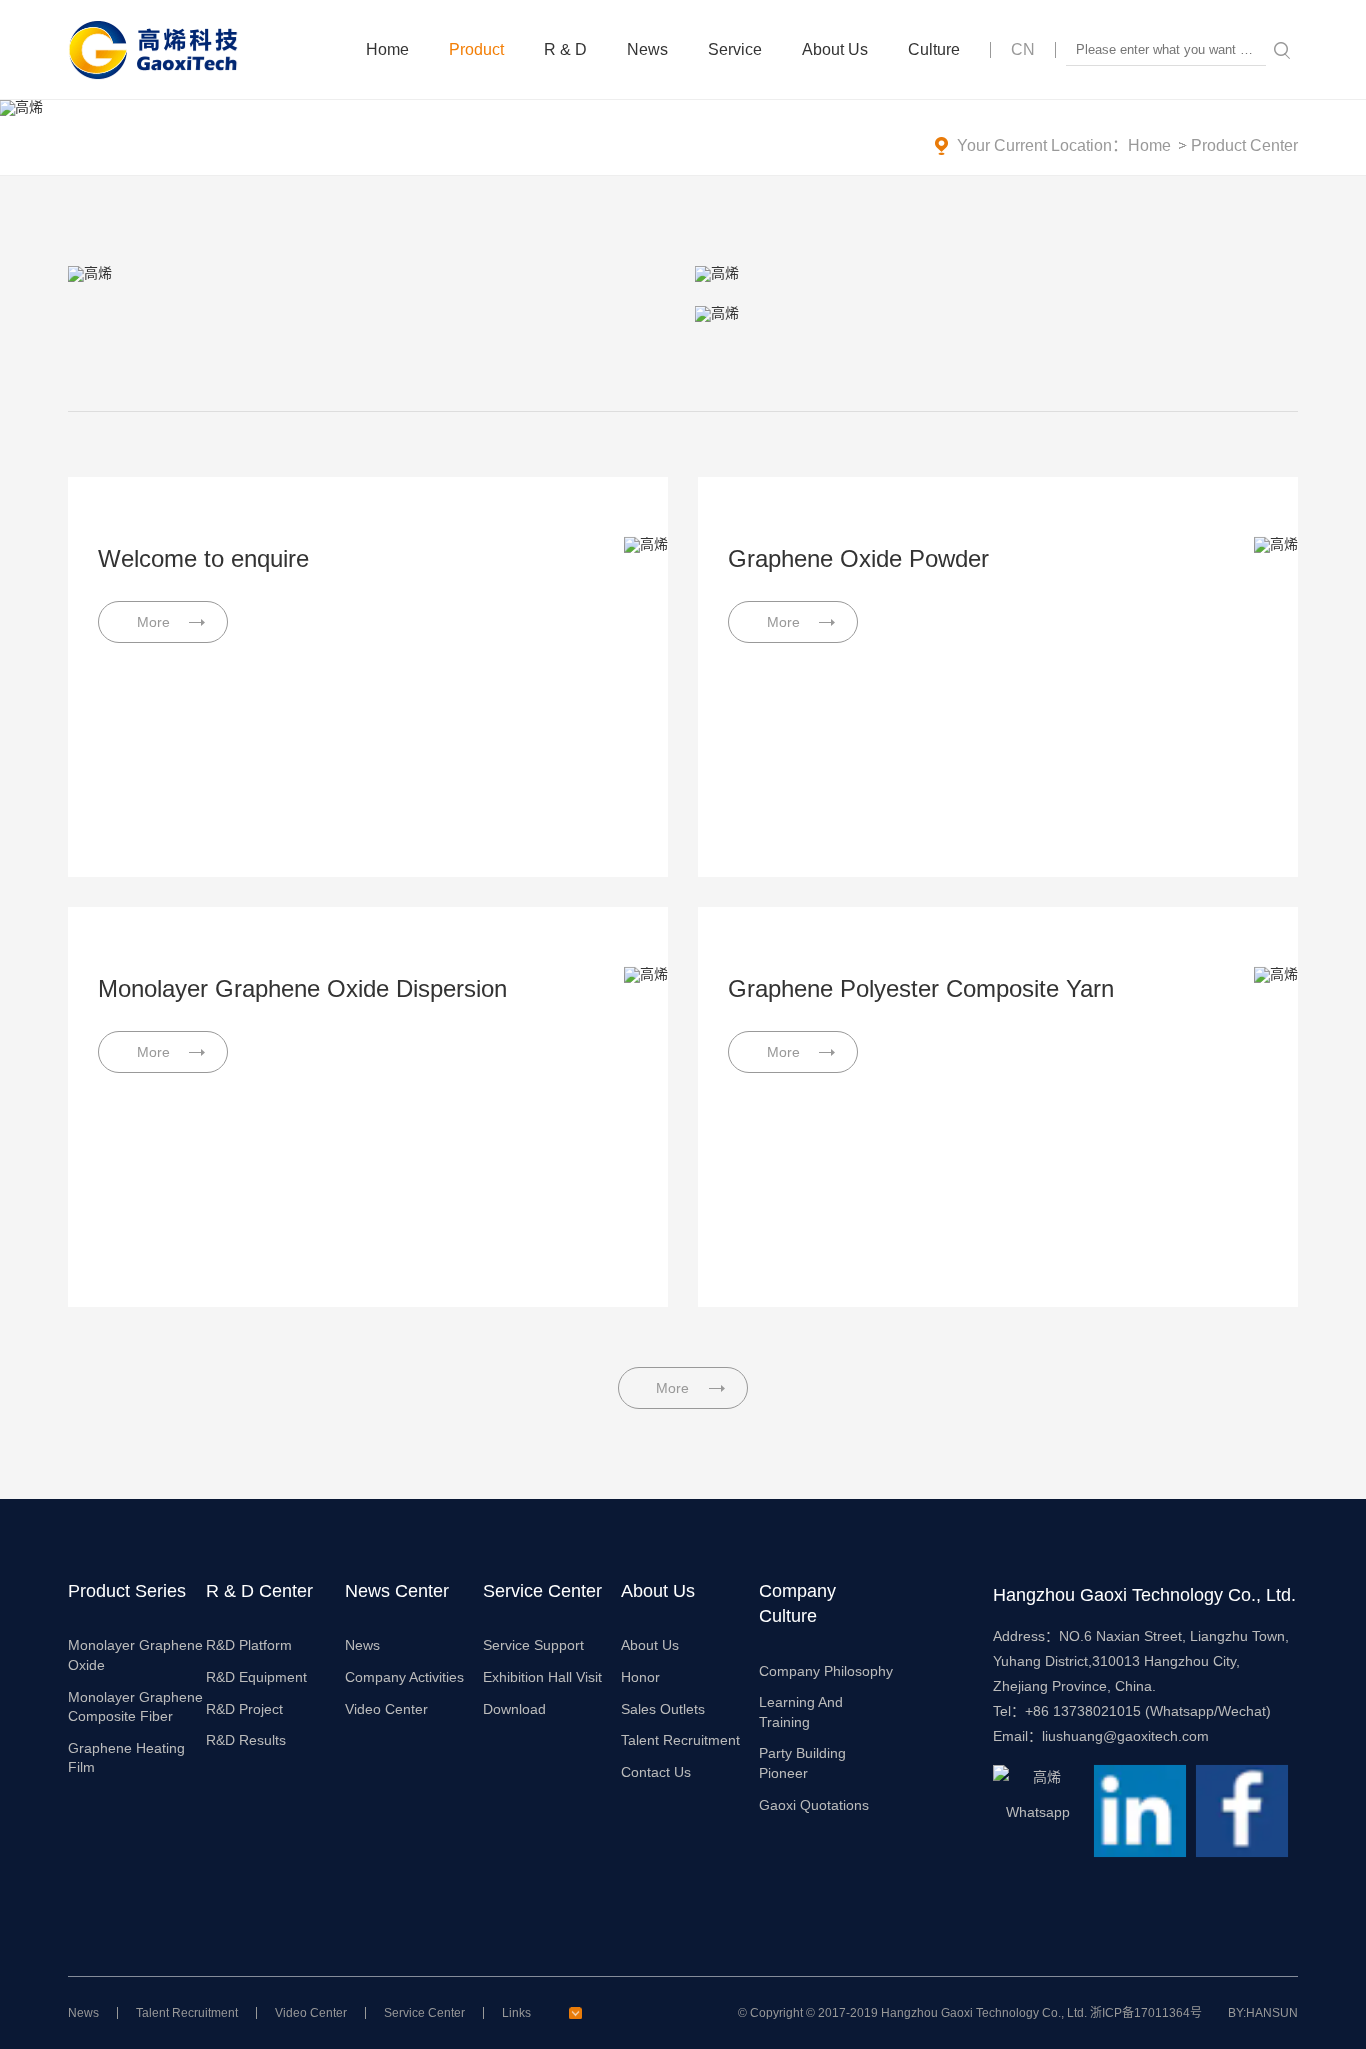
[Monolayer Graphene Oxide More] (369, 274)
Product (476, 49)
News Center (397, 1591)
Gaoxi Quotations (814, 1805)
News (647, 49)
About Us (835, 49)
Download (514, 1709)
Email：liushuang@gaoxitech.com (1101, 1736)
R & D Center (259, 1591)
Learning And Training (801, 1712)
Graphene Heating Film (126, 1758)
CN (1023, 50)
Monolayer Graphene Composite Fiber (135, 1707)
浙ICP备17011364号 (1146, 2013)
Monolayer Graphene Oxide (135, 1655)
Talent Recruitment (680, 1740)
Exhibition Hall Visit (542, 1677)
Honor (640, 1677)
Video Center (386, 1709)
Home (387, 49)
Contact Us (656, 1772)
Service (735, 49)
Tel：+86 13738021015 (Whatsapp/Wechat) (1132, 1711)
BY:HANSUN (1263, 2013)
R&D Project (244, 1709)
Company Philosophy (826, 1671)
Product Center (1244, 145)
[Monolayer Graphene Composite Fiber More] (996, 274)
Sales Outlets (663, 1709)
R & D (565, 49)
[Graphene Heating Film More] (996, 314)
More (672, 1388)
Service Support (533, 1645)
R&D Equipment (256, 1677)
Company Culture (797, 1603)
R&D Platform (249, 1645)
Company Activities (404, 1677)
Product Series (127, 1591)
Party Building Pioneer (802, 1763)
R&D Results (246, 1740)
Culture (934, 49)
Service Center (542, 1591)
